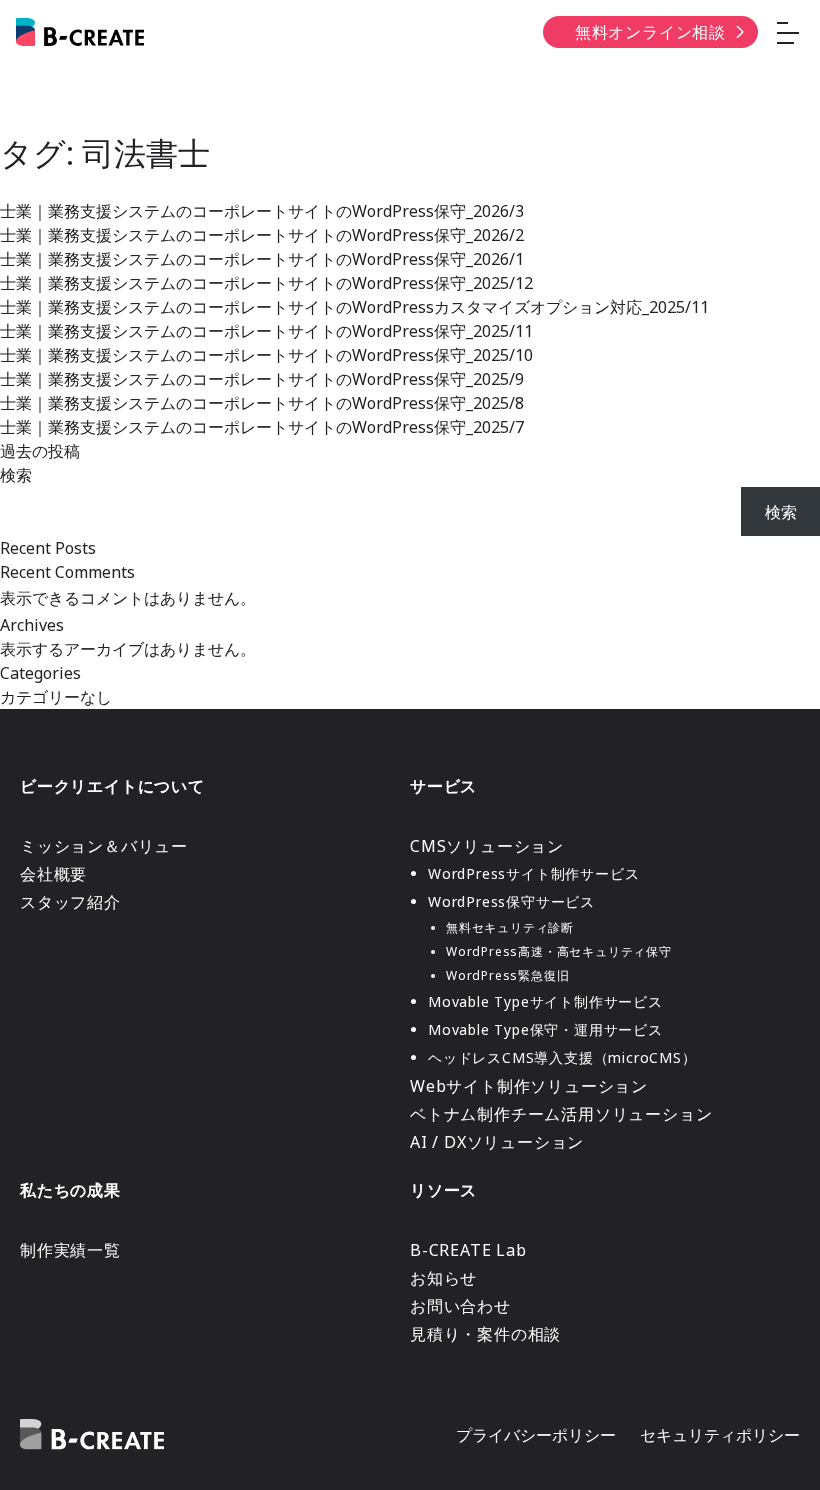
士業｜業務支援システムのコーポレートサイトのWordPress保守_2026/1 (262, 259)
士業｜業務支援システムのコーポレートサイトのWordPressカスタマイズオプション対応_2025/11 (354, 307)
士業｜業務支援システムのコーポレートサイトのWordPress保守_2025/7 (262, 427)
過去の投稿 (40, 451)
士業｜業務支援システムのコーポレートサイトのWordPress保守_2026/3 (262, 211)
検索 (16, 475)
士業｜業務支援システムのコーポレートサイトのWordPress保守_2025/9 (262, 379)
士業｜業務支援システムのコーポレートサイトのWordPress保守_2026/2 (262, 235)
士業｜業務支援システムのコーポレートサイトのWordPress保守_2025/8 (262, 403)
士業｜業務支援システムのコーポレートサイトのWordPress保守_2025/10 (266, 355)
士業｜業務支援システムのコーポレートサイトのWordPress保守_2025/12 (266, 283)
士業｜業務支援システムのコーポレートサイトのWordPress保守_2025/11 (266, 331)
